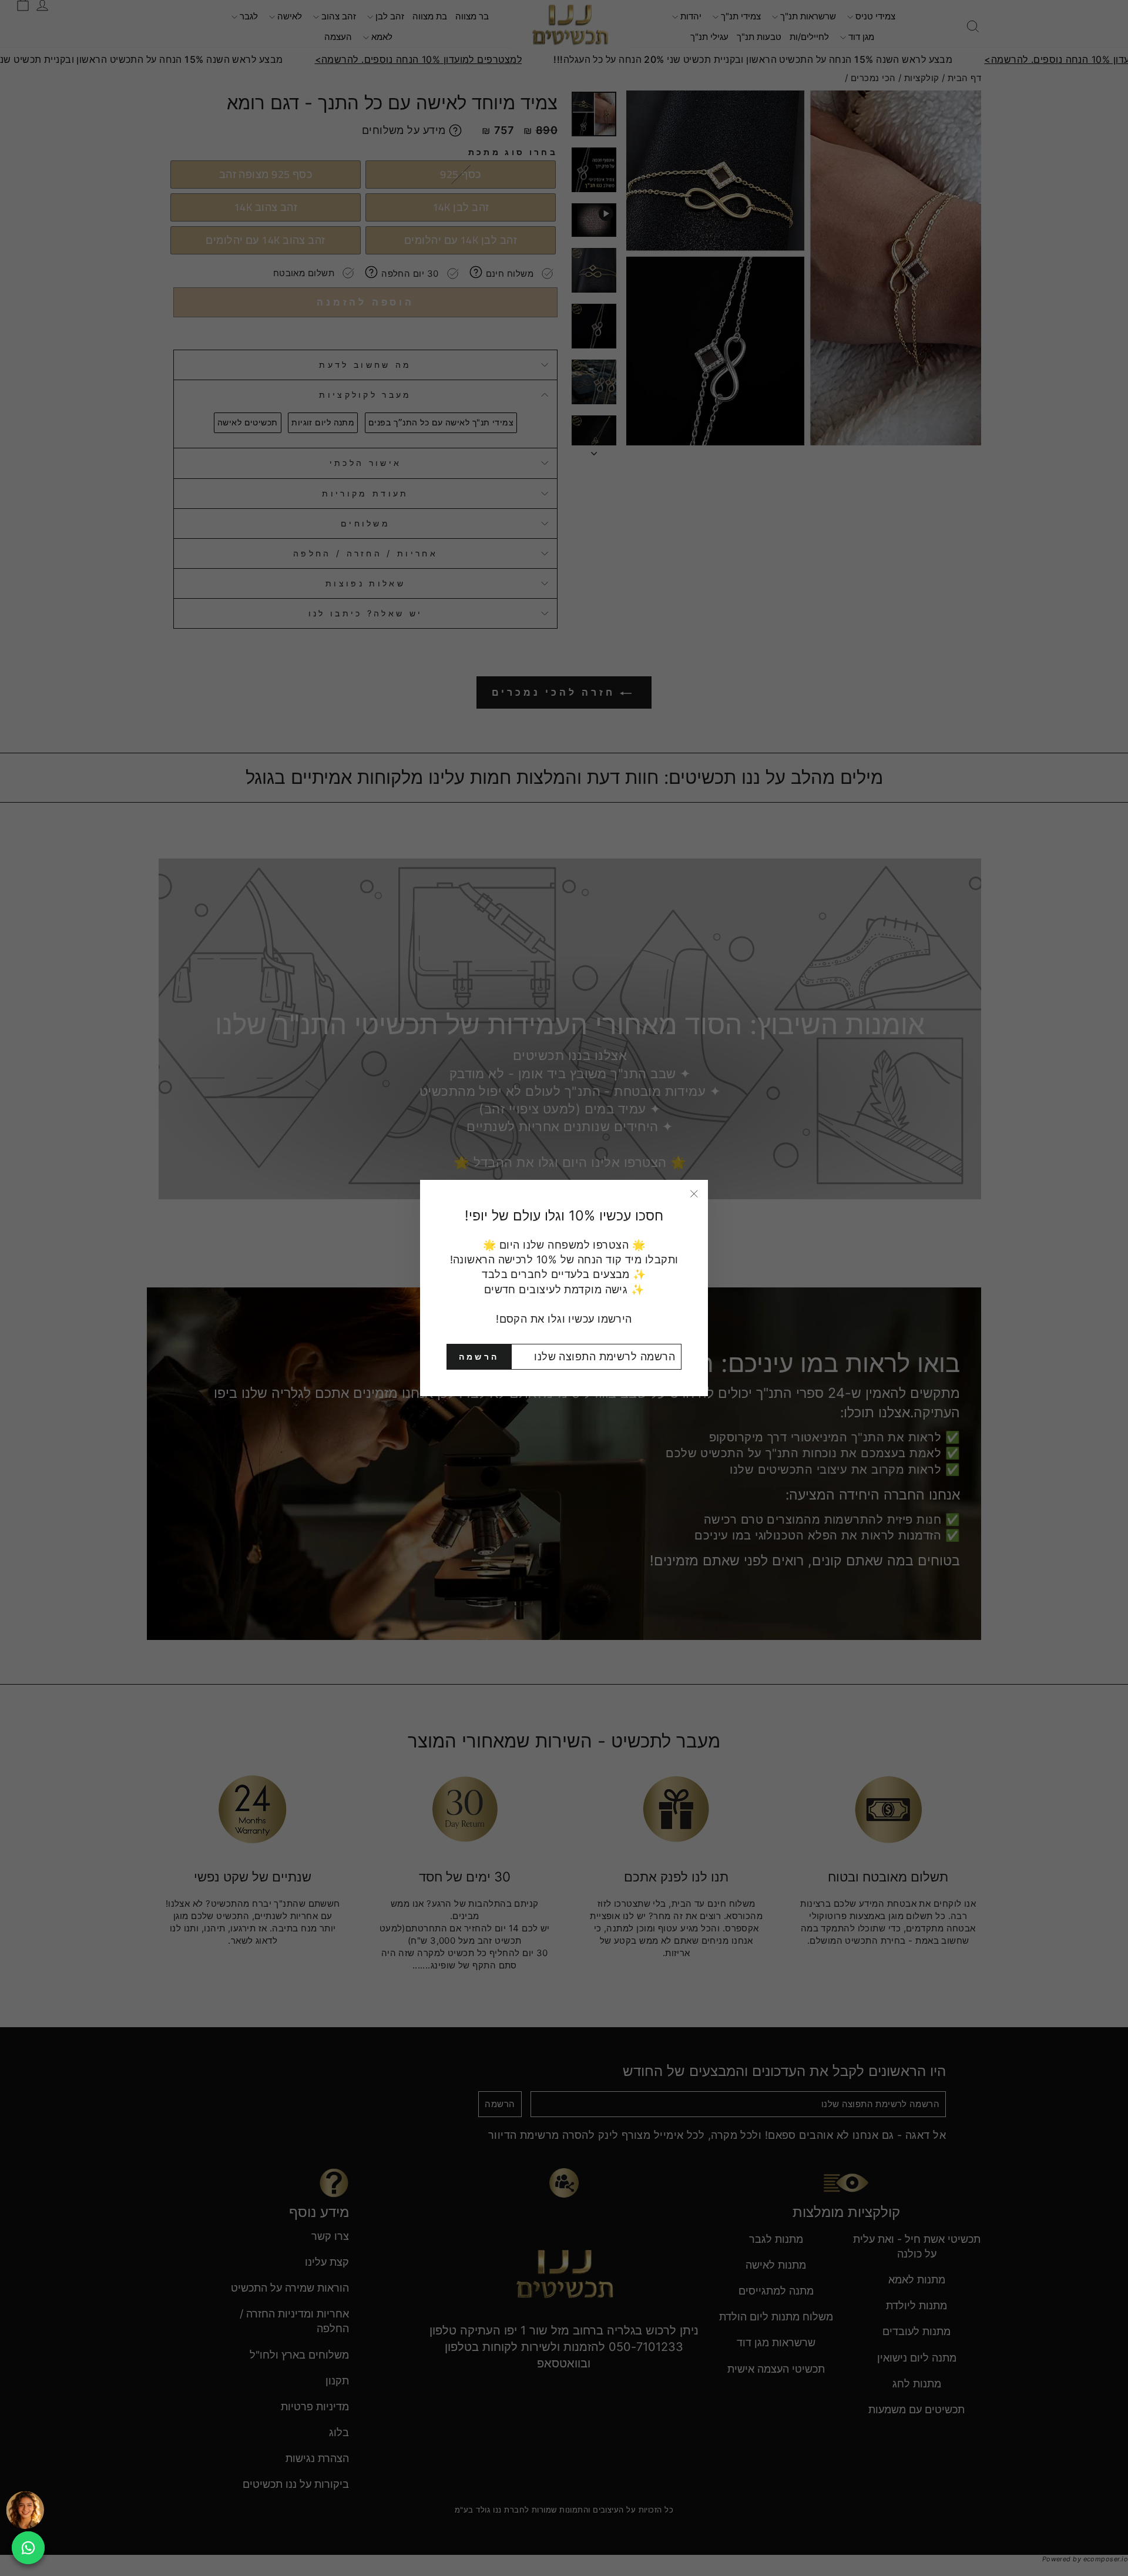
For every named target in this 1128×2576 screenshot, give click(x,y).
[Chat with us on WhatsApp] (28, 2548)
